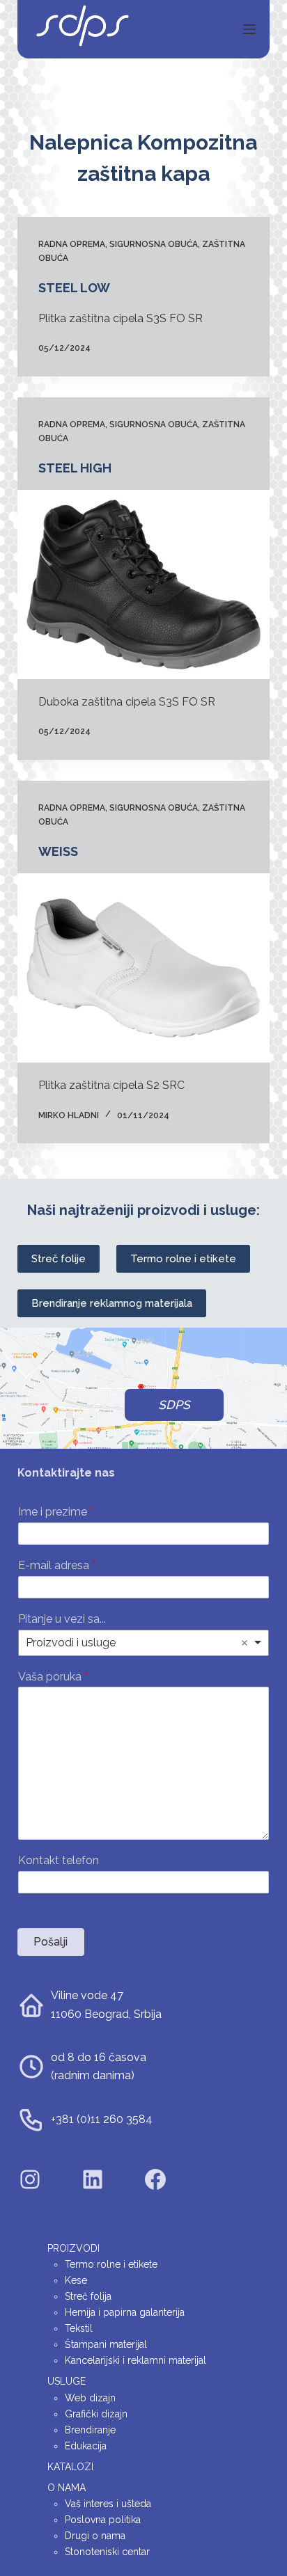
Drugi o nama (95, 2536)
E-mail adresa (57, 1565)
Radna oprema (72, 244)
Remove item (245, 1643)
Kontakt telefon (59, 1860)
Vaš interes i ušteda (108, 2504)
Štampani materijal (106, 2344)
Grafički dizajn (96, 2414)
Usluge (67, 2381)
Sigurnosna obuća (154, 244)
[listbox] (144, 1643)
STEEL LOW (74, 288)
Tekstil (79, 2328)
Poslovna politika (103, 2520)
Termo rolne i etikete (183, 1259)
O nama (67, 2488)
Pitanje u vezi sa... (62, 1619)
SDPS (174, 1405)
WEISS (58, 851)
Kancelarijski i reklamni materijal (135, 2360)
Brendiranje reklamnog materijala (112, 1303)
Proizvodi (73, 2248)
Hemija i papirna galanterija (125, 2312)
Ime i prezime (56, 1512)
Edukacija (86, 2446)
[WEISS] (144, 968)
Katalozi (70, 2467)
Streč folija (88, 2296)
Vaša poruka (53, 1677)
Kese (76, 2280)
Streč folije (59, 1259)
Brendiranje (90, 2430)
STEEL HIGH (75, 468)
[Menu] (249, 29)
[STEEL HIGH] (144, 585)
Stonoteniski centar (107, 2552)
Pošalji (51, 1942)
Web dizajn (90, 2398)
